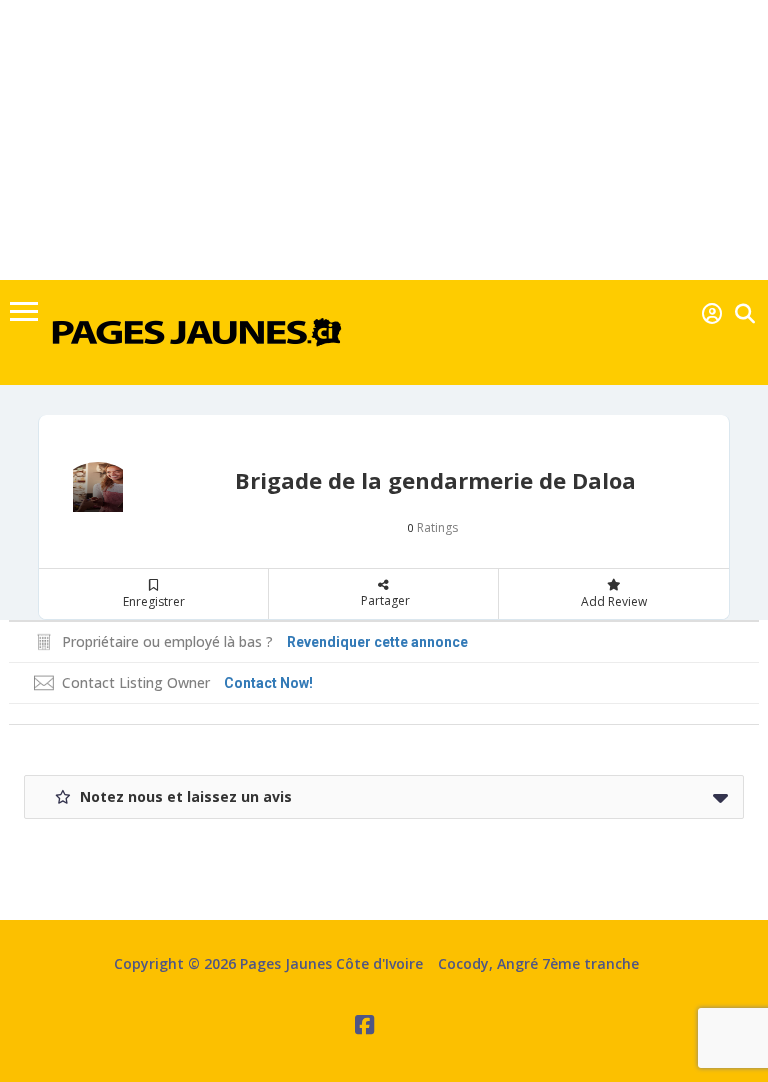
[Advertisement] (384, 140)
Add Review (614, 601)
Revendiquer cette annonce (377, 642)
